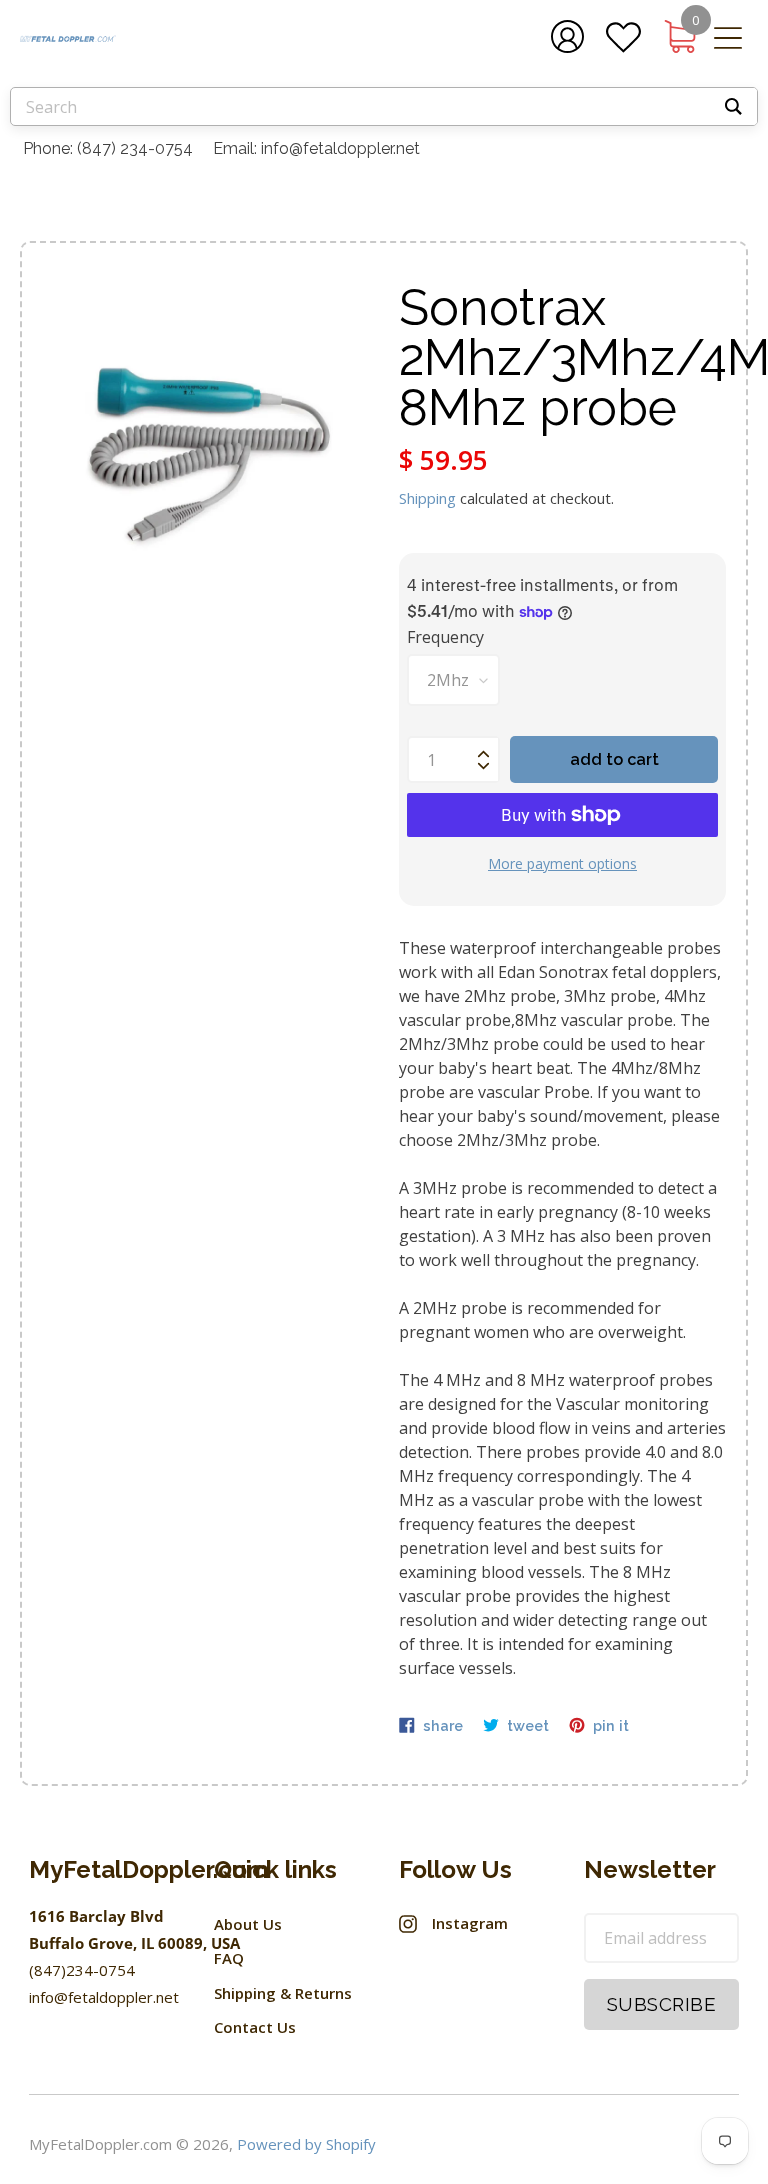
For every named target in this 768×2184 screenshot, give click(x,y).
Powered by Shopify (306, 2144)
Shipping (427, 498)
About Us (248, 1924)
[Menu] (728, 41)
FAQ (229, 1958)
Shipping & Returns (283, 1993)
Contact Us (255, 2027)
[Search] (733, 106)
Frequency (445, 637)
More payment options (562, 863)
